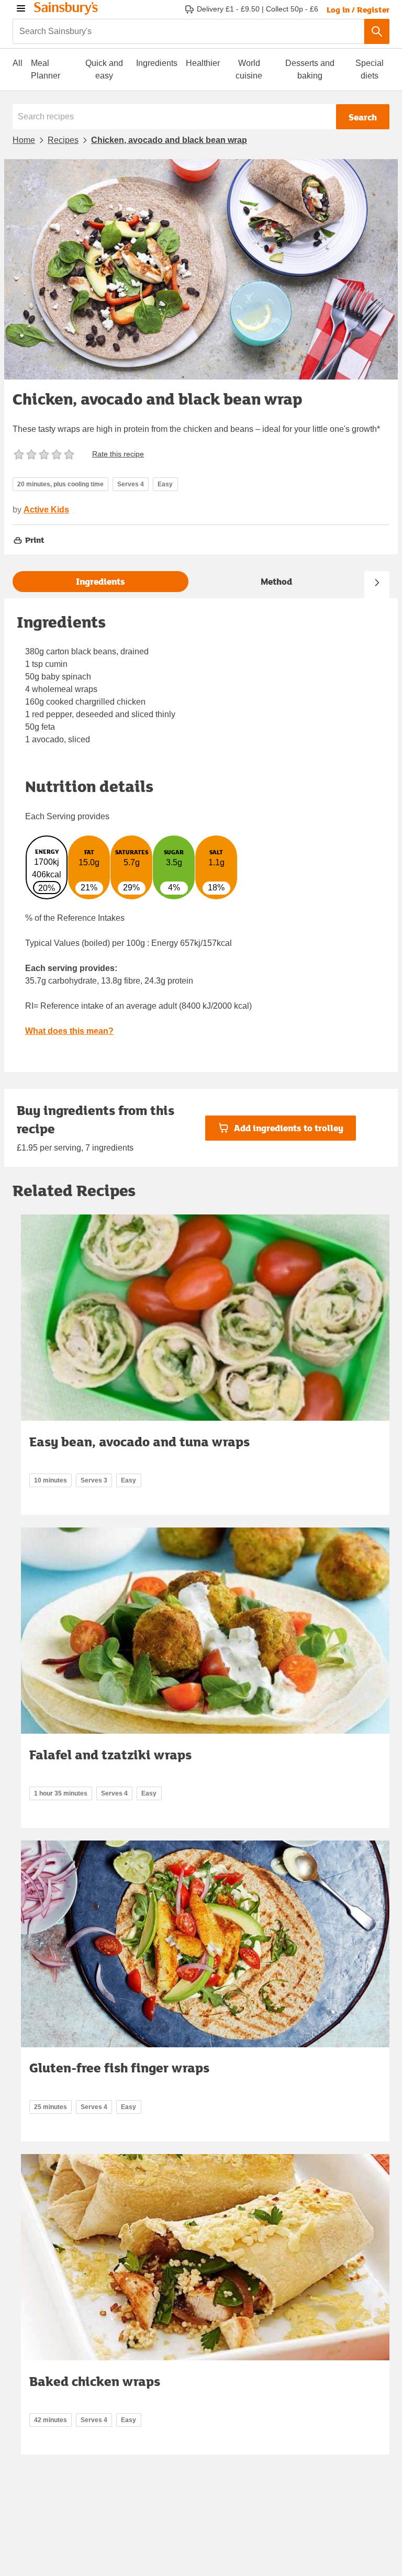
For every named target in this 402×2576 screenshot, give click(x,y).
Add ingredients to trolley (289, 1128)
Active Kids (46, 510)
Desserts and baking (310, 69)
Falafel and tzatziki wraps (110, 1754)
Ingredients (157, 63)
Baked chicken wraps (95, 2381)
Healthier (203, 63)
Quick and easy (104, 69)
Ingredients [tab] (100, 581)
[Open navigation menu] (21, 8)
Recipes (63, 140)
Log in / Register (358, 9)
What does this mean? (69, 1031)
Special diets (370, 69)
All (18, 63)
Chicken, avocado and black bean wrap (169, 140)
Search (363, 117)
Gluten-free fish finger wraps (119, 2067)
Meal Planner (46, 69)
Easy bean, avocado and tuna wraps (139, 1441)
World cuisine (249, 69)
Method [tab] (276, 581)
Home (24, 140)
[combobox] (188, 31)
